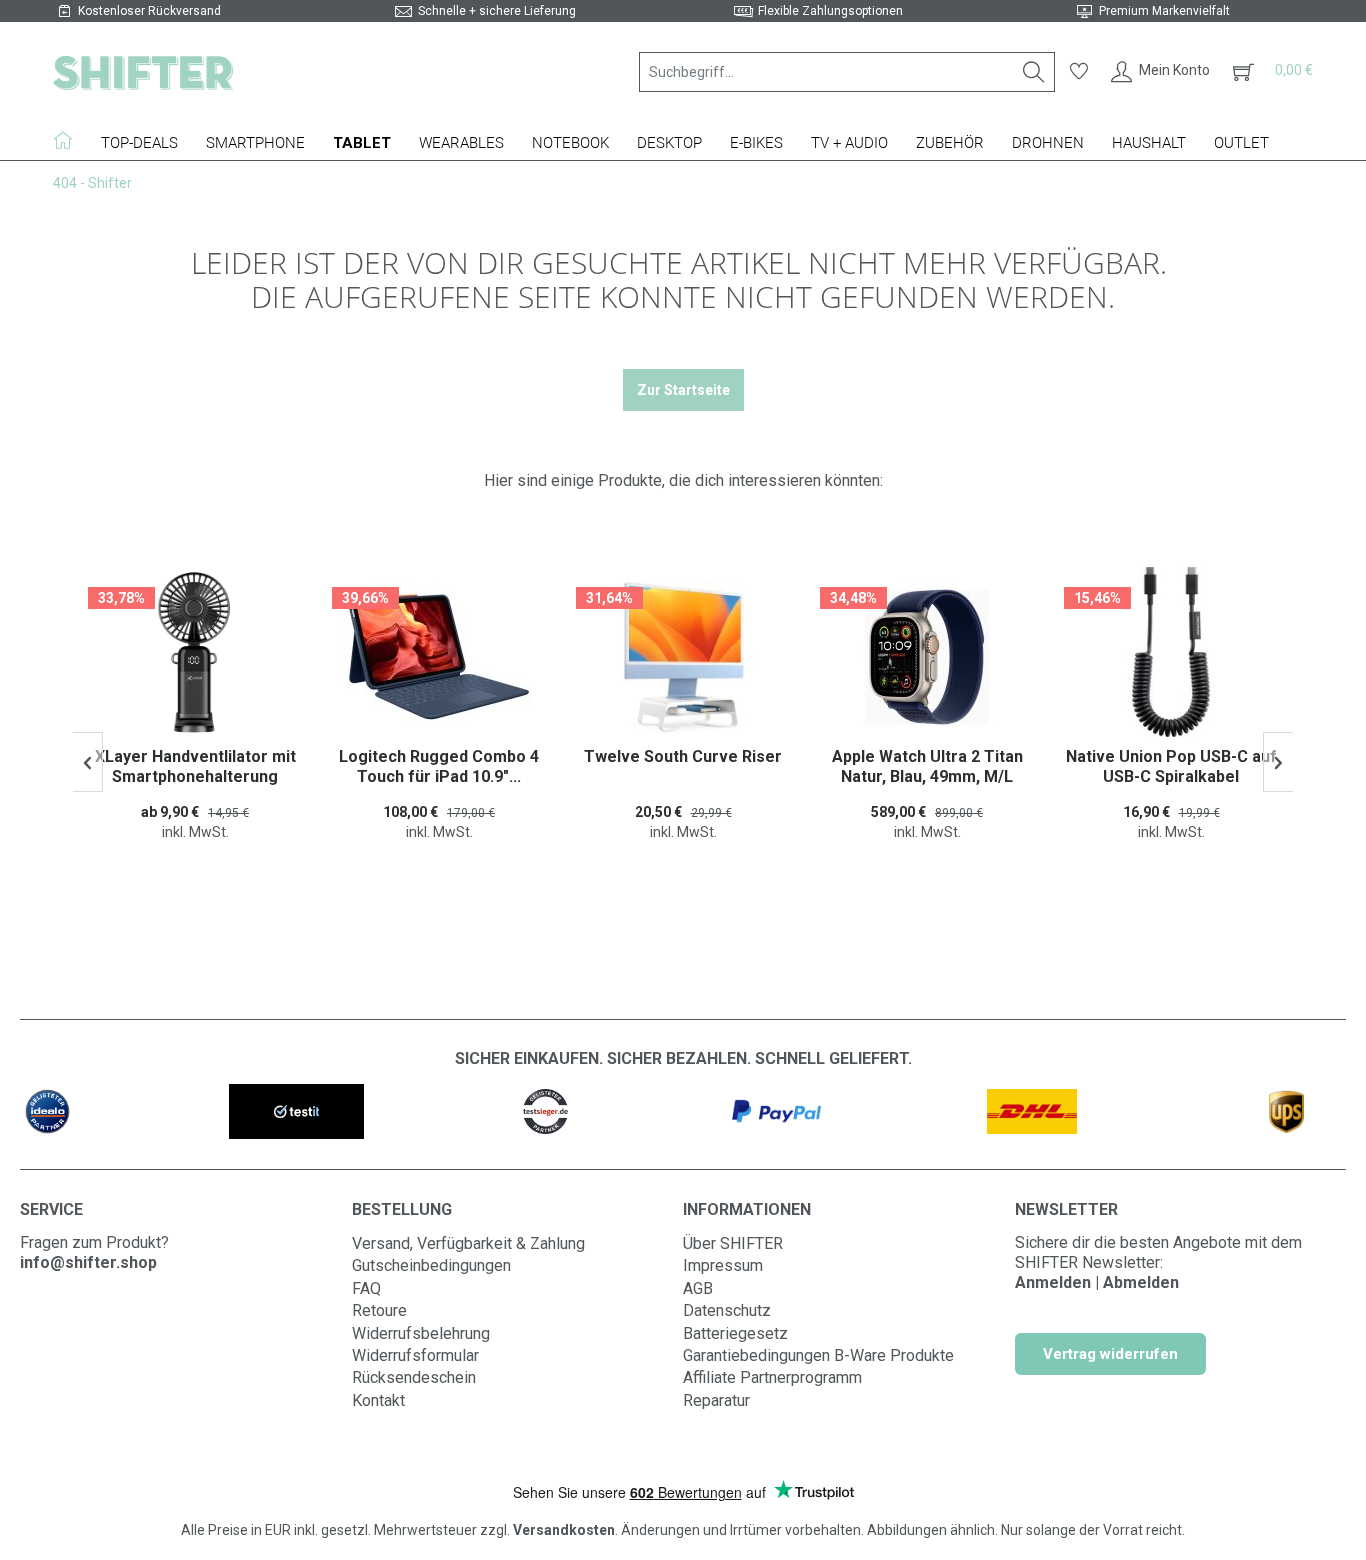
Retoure (379, 1310)
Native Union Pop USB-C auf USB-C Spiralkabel (1171, 766)
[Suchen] (1034, 72)
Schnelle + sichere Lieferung (497, 11)
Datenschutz (727, 1310)
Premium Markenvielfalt (1164, 11)
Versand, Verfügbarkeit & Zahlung (468, 1243)
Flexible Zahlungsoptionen (830, 11)
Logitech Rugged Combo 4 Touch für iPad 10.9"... (439, 766)
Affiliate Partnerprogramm (772, 1377)
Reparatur (716, 1400)
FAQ (366, 1288)
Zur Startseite (683, 390)
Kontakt (378, 1400)
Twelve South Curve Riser (683, 756)
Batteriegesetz (735, 1333)
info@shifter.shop (88, 1262)
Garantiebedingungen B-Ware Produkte (818, 1355)
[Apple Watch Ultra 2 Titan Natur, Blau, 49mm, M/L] (927, 657)
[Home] (70, 140)
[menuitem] (847, 72)
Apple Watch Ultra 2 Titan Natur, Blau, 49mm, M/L (927, 766)
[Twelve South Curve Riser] (683, 657)
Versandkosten (564, 1530)
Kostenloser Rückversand (149, 11)
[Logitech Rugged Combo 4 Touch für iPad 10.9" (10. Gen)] (439, 657)
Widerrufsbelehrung (421, 1333)
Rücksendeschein (414, 1377)
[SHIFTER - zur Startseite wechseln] (143, 72)
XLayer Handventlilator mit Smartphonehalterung (195, 766)
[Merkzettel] (1079, 72)
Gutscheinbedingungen (431, 1265)
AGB (698, 1288)
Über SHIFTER (733, 1243)
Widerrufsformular (415, 1355)
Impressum (723, 1265)
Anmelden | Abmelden (1097, 1282)
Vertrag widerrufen (1110, 1354)
